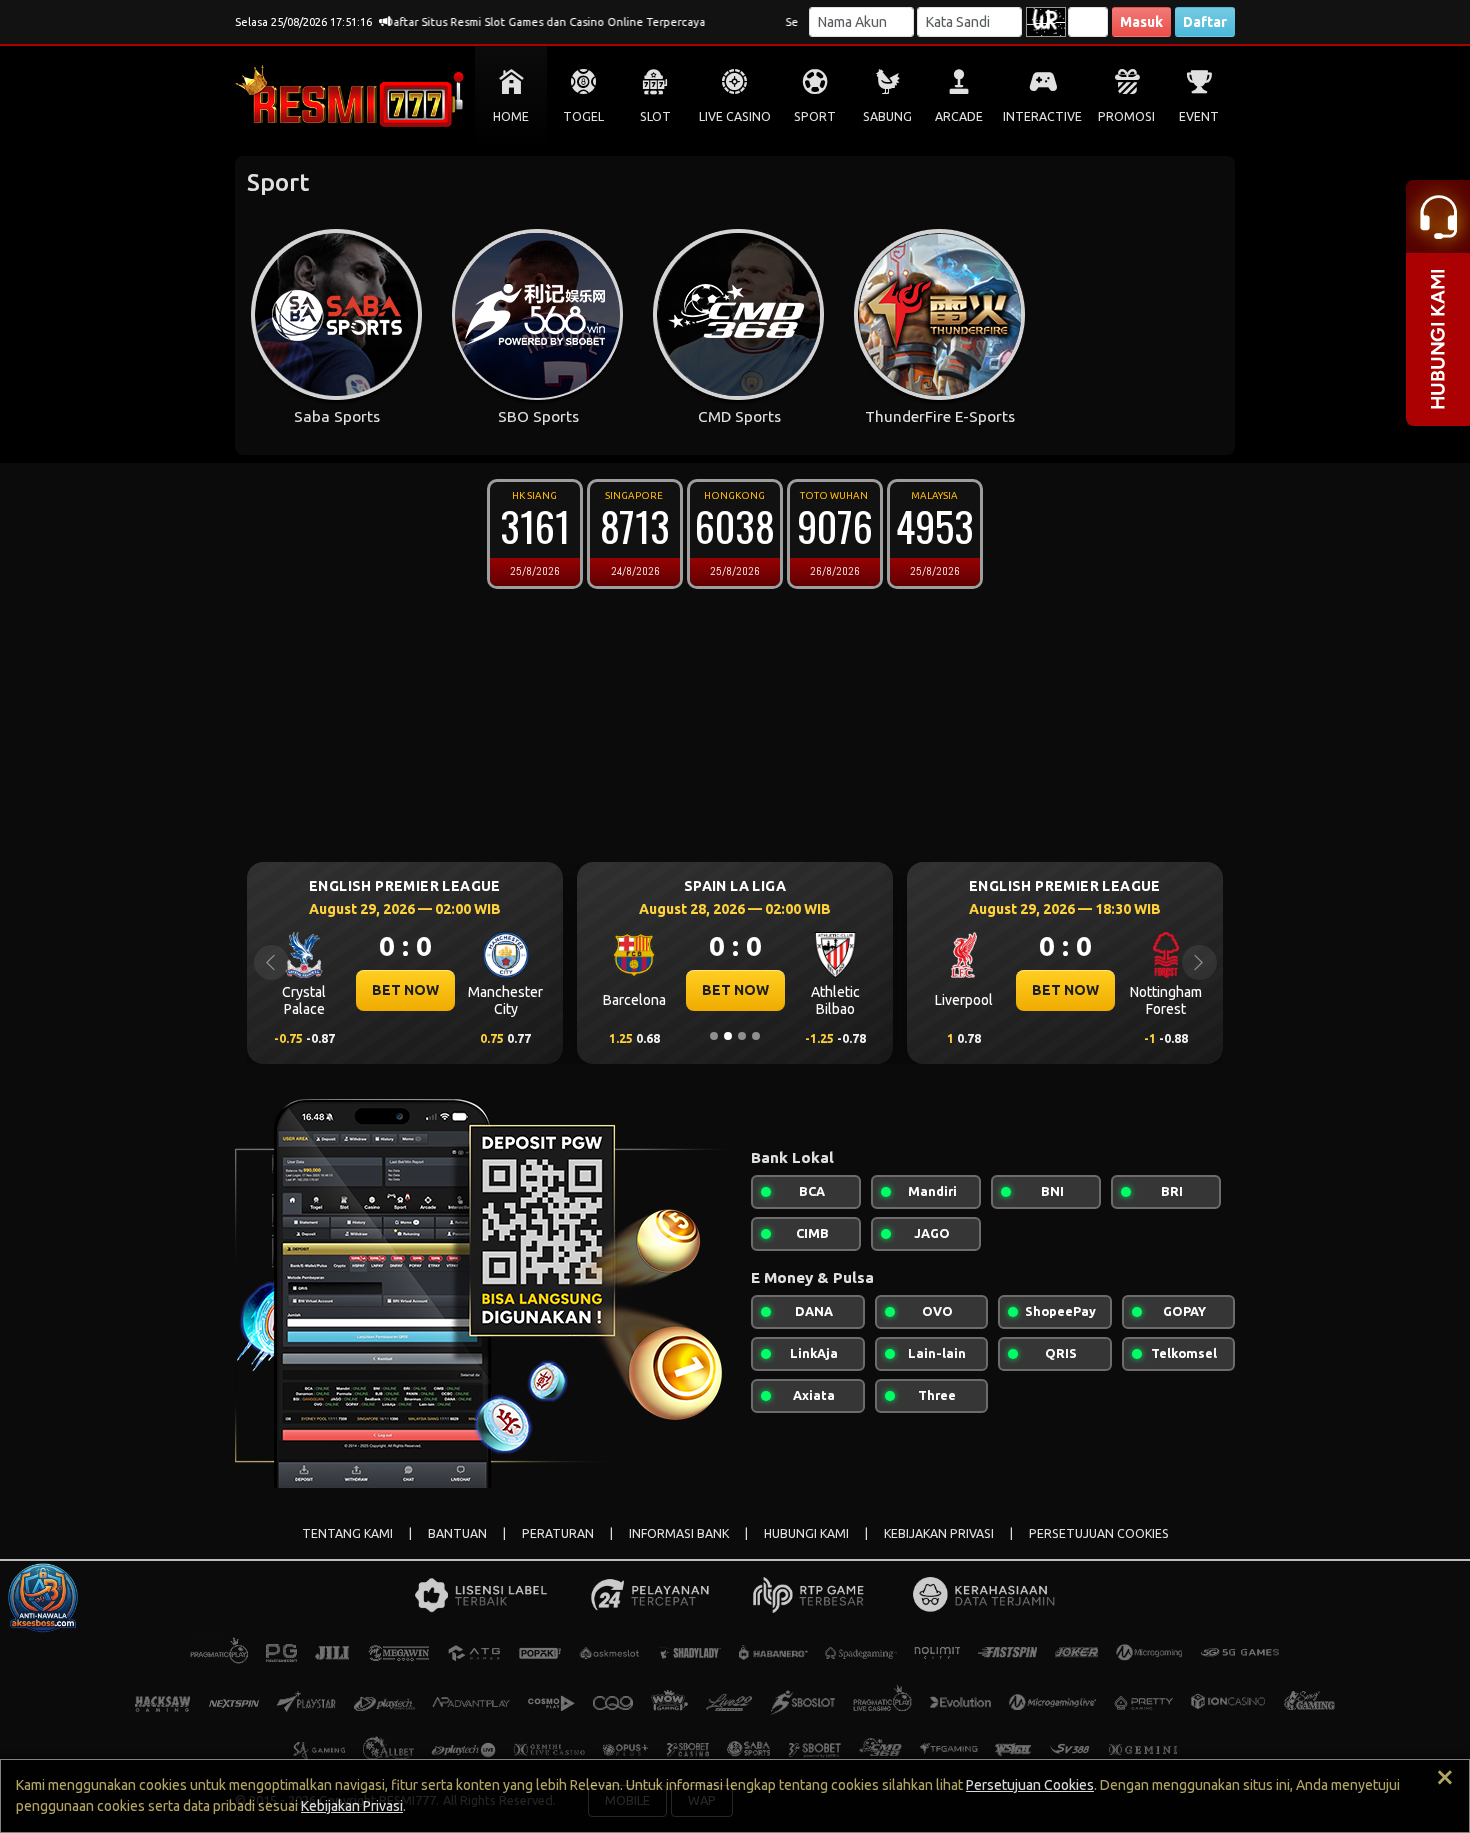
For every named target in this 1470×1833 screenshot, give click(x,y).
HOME (511, 116)
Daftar (1205, 22)
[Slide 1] (714, 1036)
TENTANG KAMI (347, 1533)
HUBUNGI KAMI (806, 1533)
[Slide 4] (756, 1036)
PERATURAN (558, 1533)
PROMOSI (1126, 116)
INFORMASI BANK (679, 1533)
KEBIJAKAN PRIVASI (939, 1533)
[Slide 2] (728, 1036)
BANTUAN (457, 1533)
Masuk (1141, 22)
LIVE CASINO (735, 116)
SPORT (815, 116)
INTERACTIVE (1042, 116)
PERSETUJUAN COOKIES (1099, 1533)
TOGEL (583, 116)
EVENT (1199, 116)
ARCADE (959, 116)
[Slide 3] (742, 1036)
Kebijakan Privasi (352, 1806)
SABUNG (887, 116)
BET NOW (405, 990)
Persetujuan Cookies (1030, 1785)
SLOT (655, 116)
